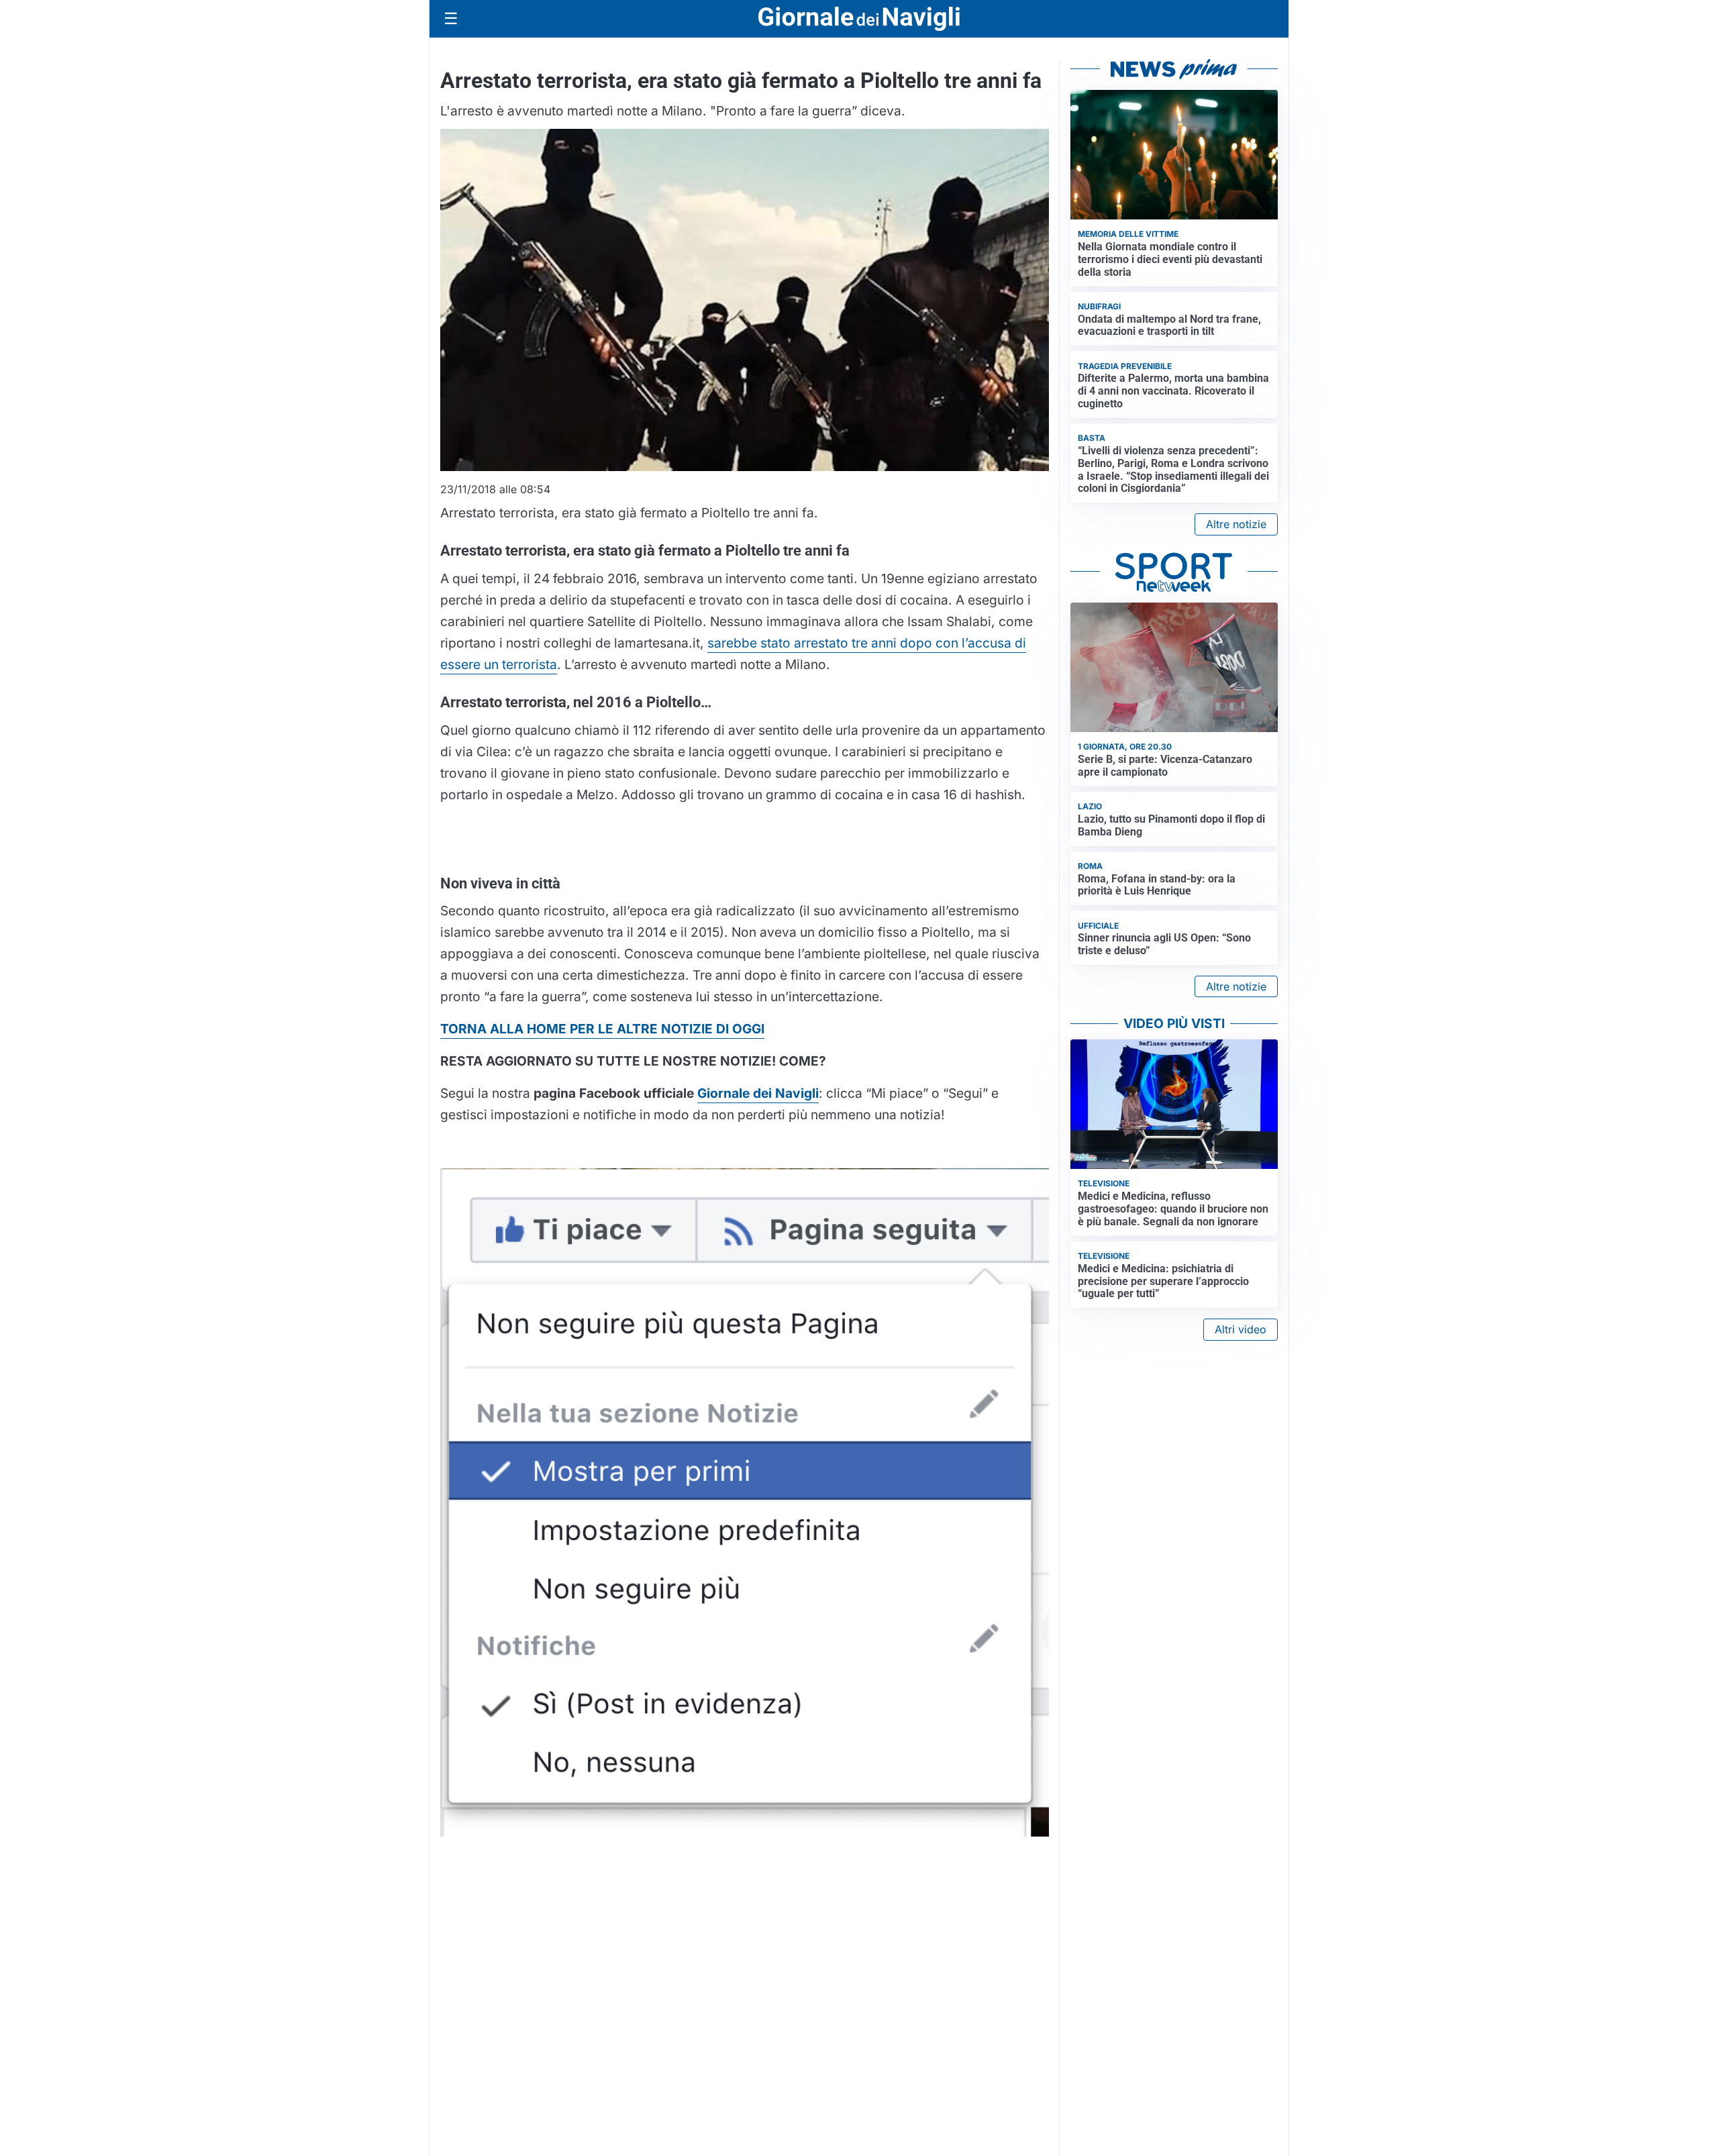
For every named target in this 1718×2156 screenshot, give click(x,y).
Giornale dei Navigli (758, 1093)
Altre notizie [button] (1236, 524)
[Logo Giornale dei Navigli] (859, 19)
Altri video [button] (1241, 1329)
